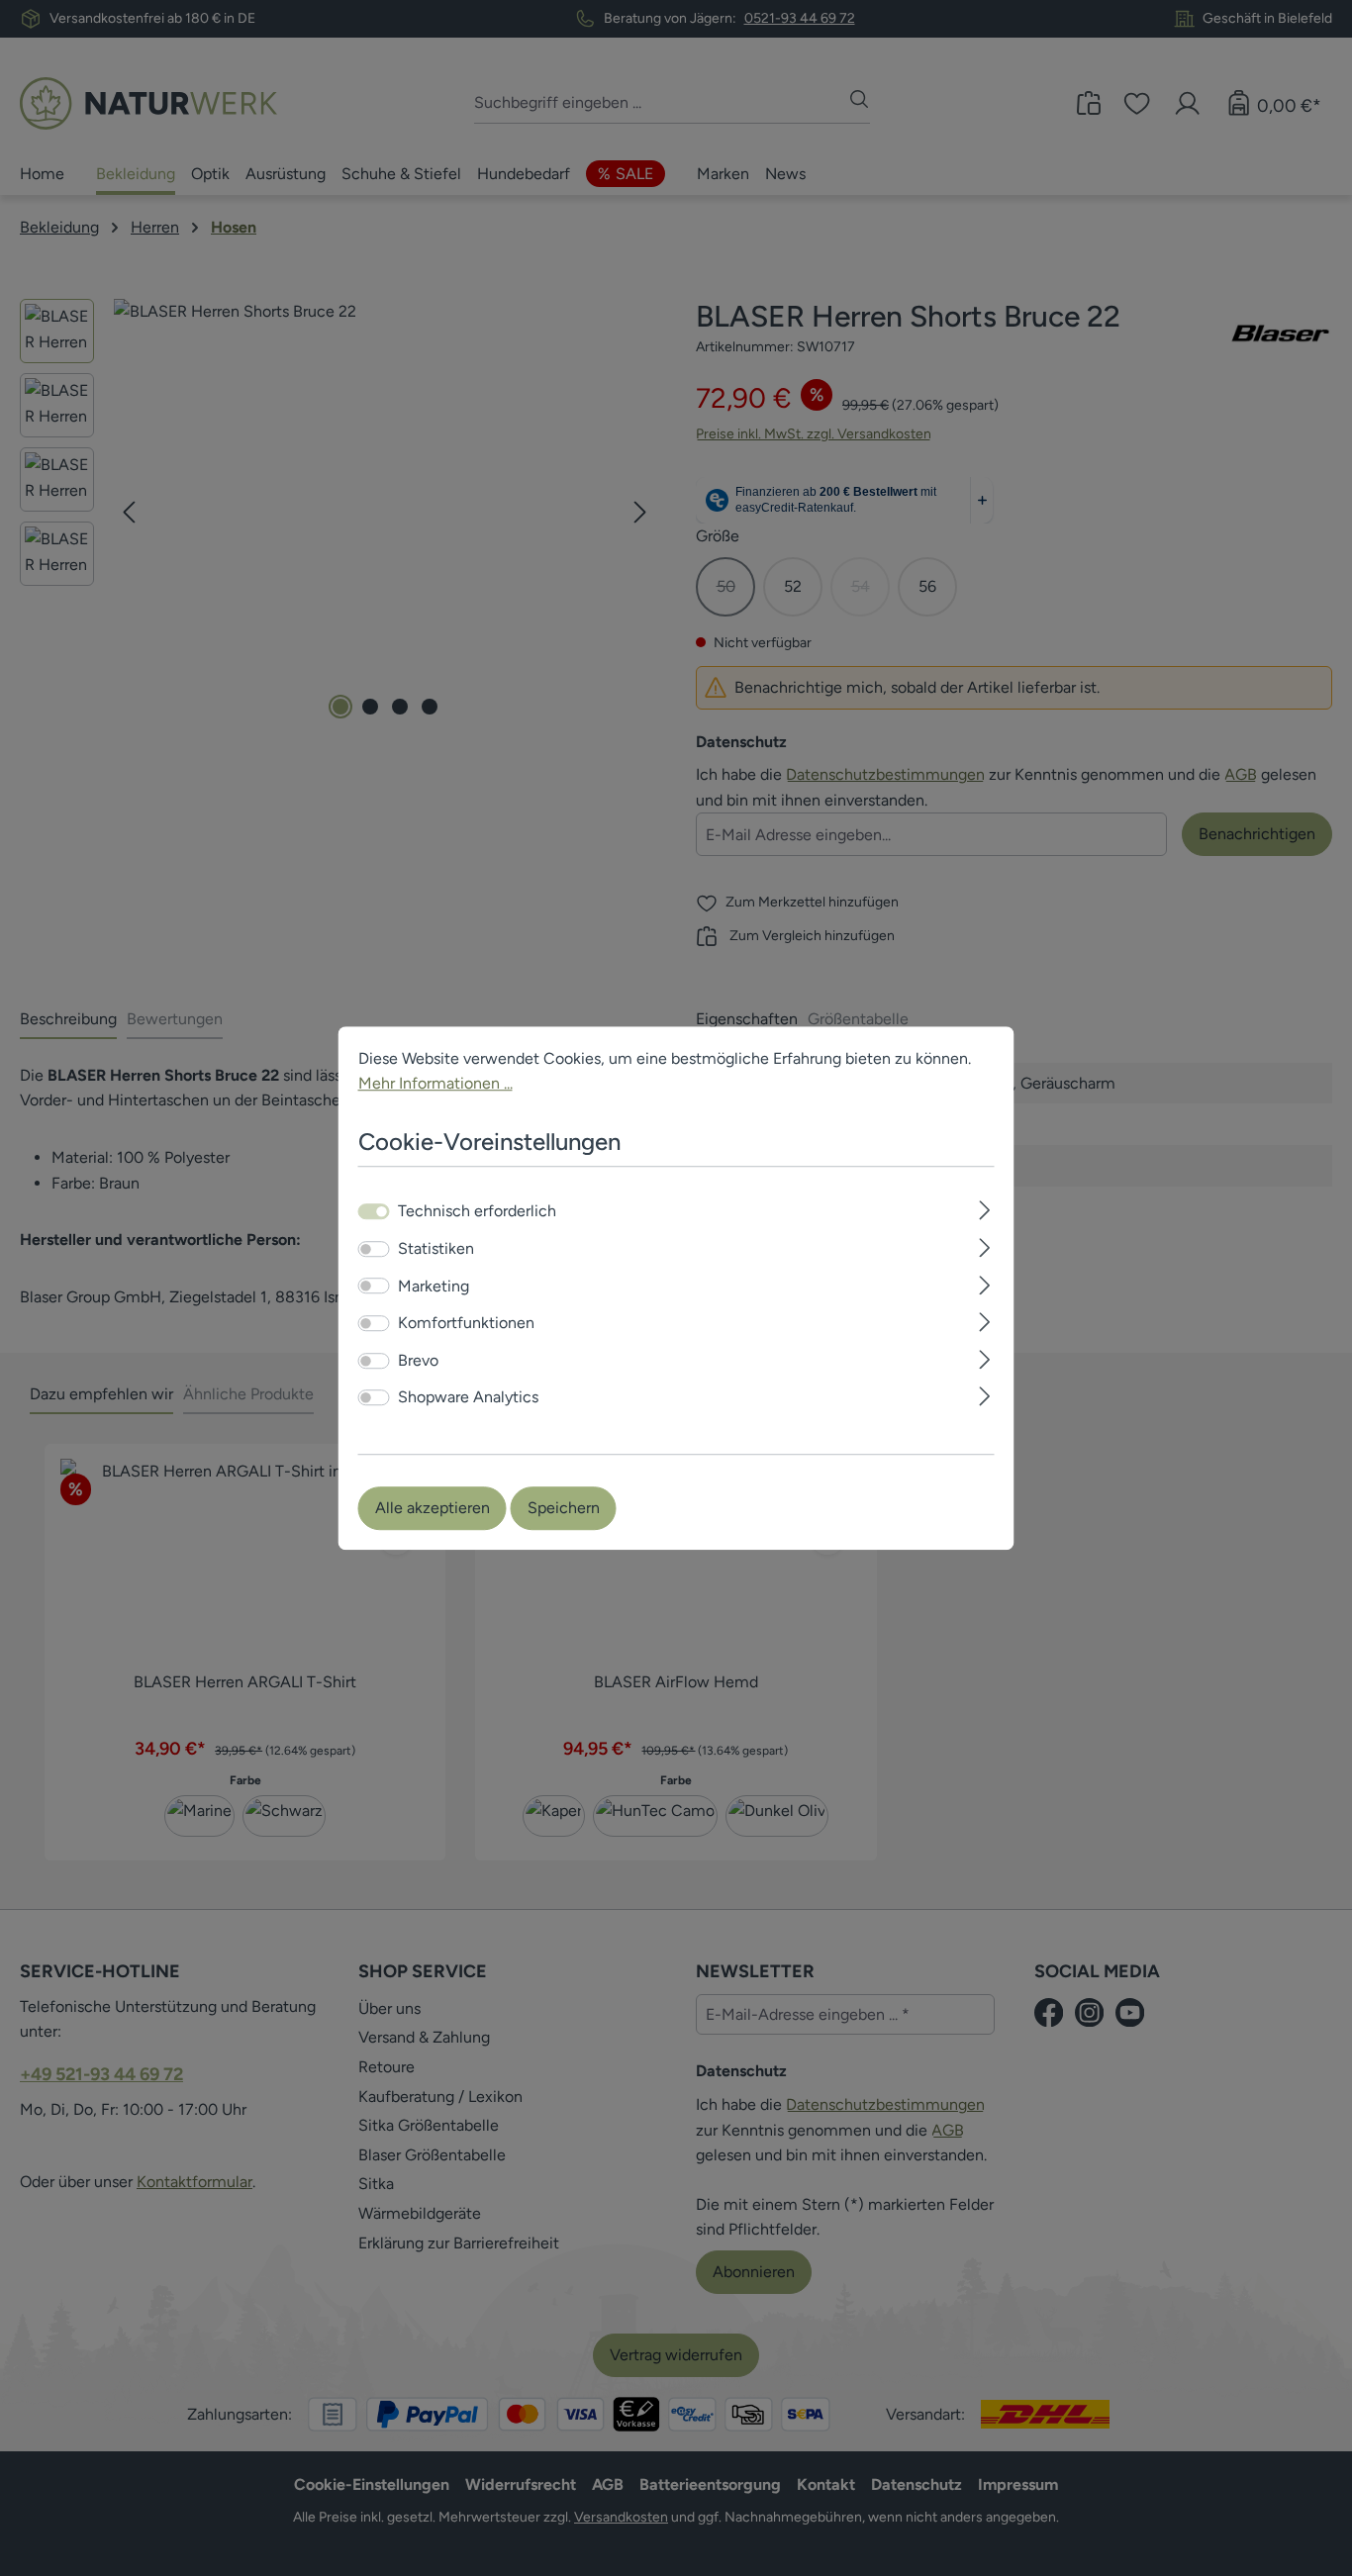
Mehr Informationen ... (435, 1083)
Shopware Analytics (468, 1398)
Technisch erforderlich (477, 1212)
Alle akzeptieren (433, 1508)
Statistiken (436, 1248)
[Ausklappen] (984, 1209)
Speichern (564, 1508)
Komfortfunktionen (466, 1323)
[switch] (374, 1249)
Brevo (418, 1360)
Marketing (434, 1286)
